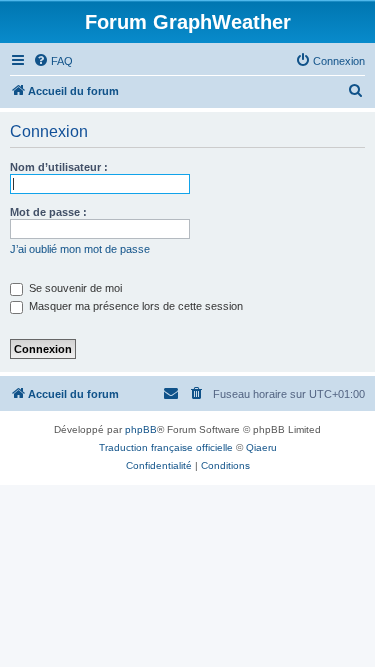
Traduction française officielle (166, 447)
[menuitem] (53, 61)
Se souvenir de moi (74, 288)
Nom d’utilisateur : (59, 167)
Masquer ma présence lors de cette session (134, 306)
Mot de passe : (48, 212)
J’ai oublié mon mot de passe (80, 249)
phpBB (141, 429)
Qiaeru (261, 447)
